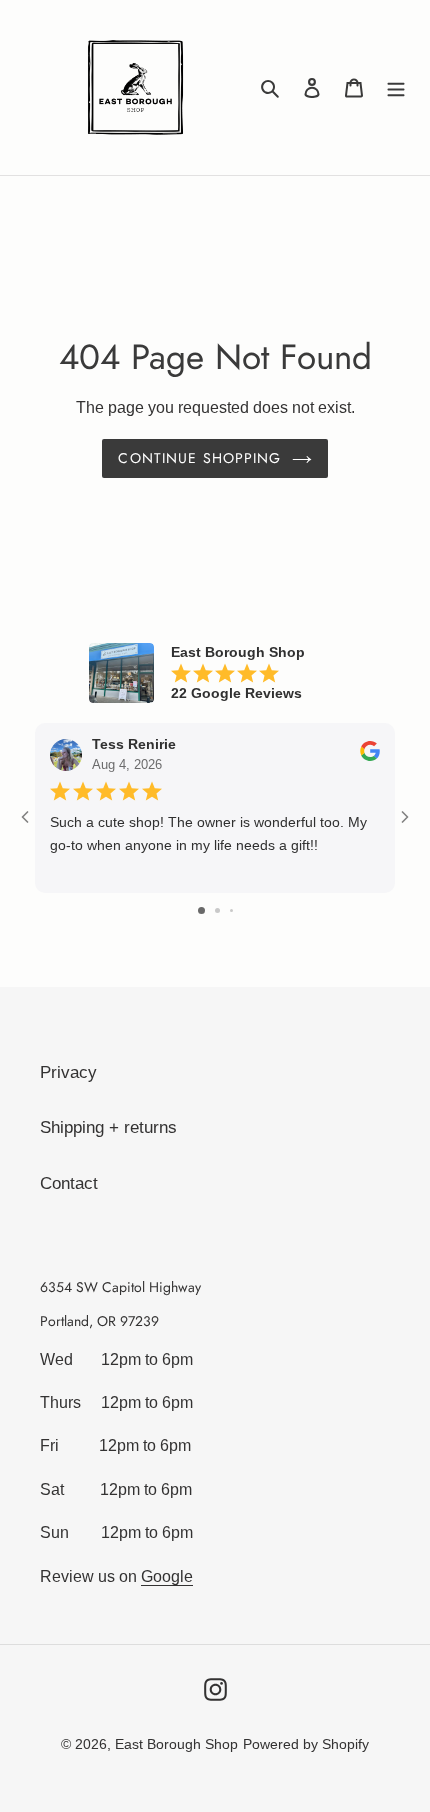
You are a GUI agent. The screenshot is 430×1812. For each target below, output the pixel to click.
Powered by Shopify (306, 1744)
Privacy (68, 1072)
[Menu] (396, 88)
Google (167, 1576)
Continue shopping (199, 458)
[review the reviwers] (370, 757)
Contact (69, 1183)
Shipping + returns (108, 1127)
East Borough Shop (176, 1744)
